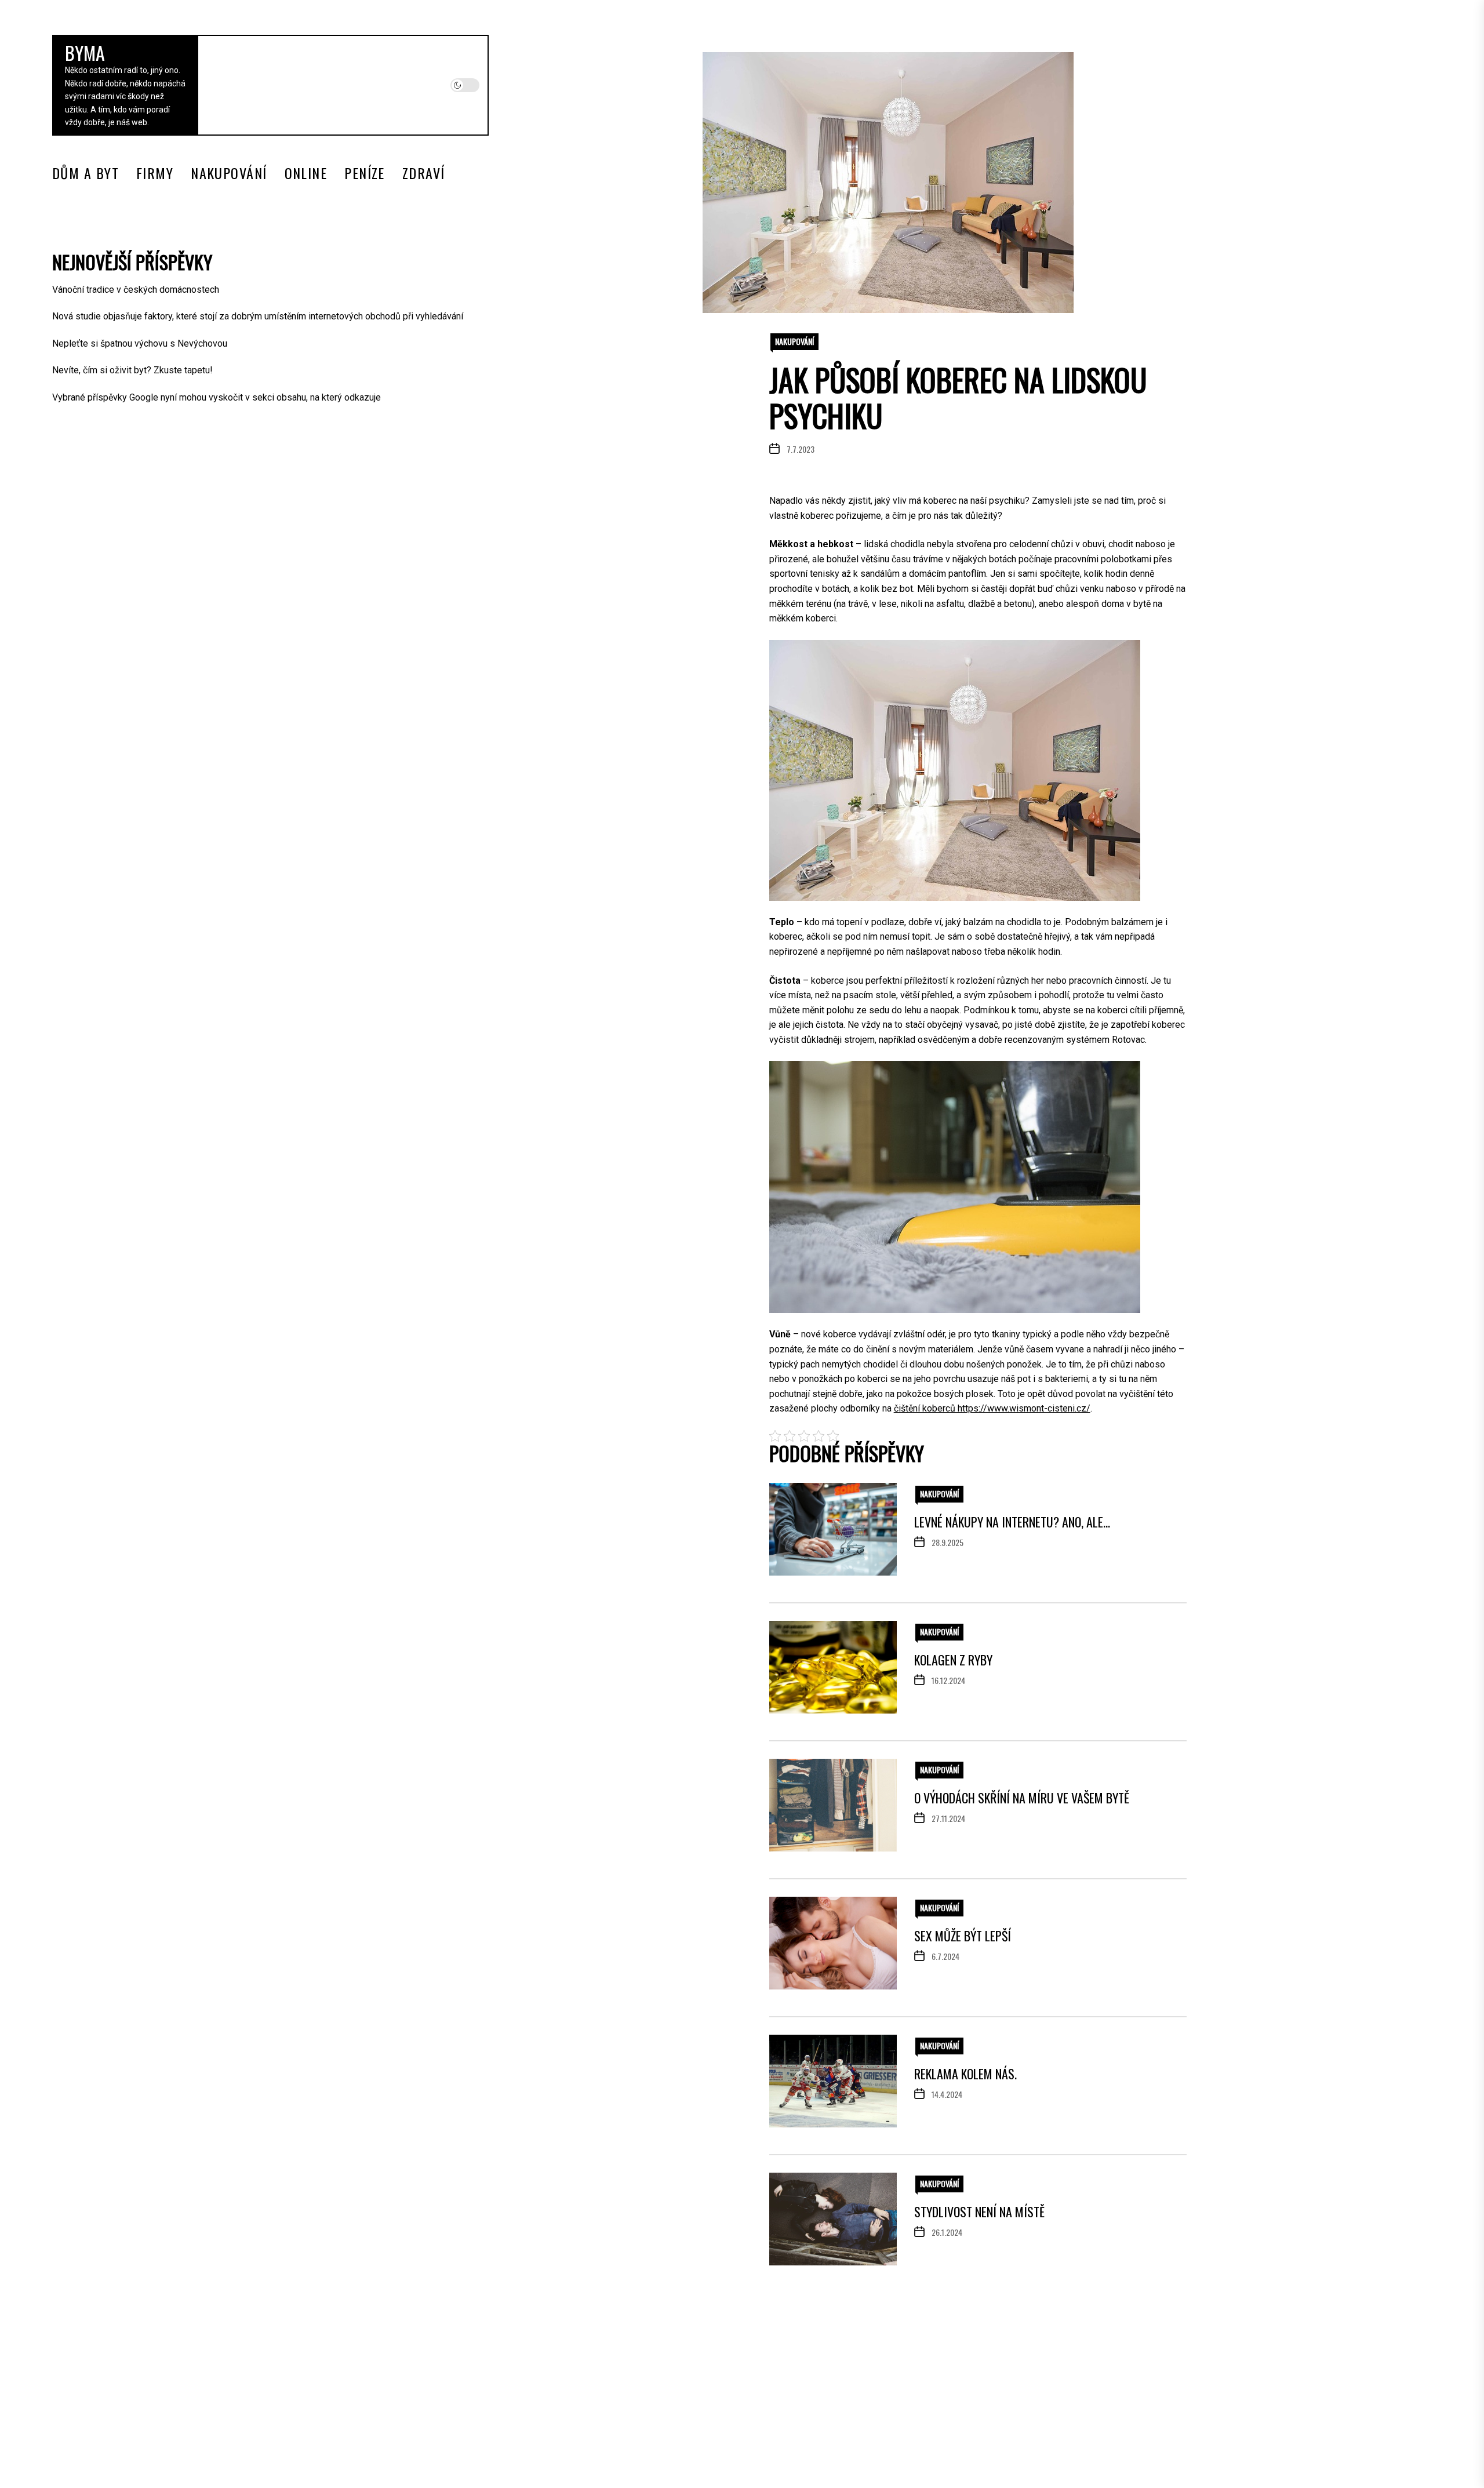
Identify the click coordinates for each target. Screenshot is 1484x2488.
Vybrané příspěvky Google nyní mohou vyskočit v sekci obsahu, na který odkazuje (217, 397)
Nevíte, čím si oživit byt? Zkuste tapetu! (132, 370)
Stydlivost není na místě (979, 2211)
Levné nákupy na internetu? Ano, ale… (1012, 1522)
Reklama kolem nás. (965, 2074)
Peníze (365, 173)
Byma (85, 52)
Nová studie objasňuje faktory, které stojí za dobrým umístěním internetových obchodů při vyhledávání (258, 316)
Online (306, 173)
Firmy (155, 173)
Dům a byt (86, 173)
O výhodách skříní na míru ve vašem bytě (1022, 1798)
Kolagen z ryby (953, 1660)
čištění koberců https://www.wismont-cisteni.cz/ (992, 1408)
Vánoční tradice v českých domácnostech (136, 290)
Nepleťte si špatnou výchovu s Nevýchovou (140, 343)
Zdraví (424, 173)
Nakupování (229, 173)
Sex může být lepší (963, 1936)
